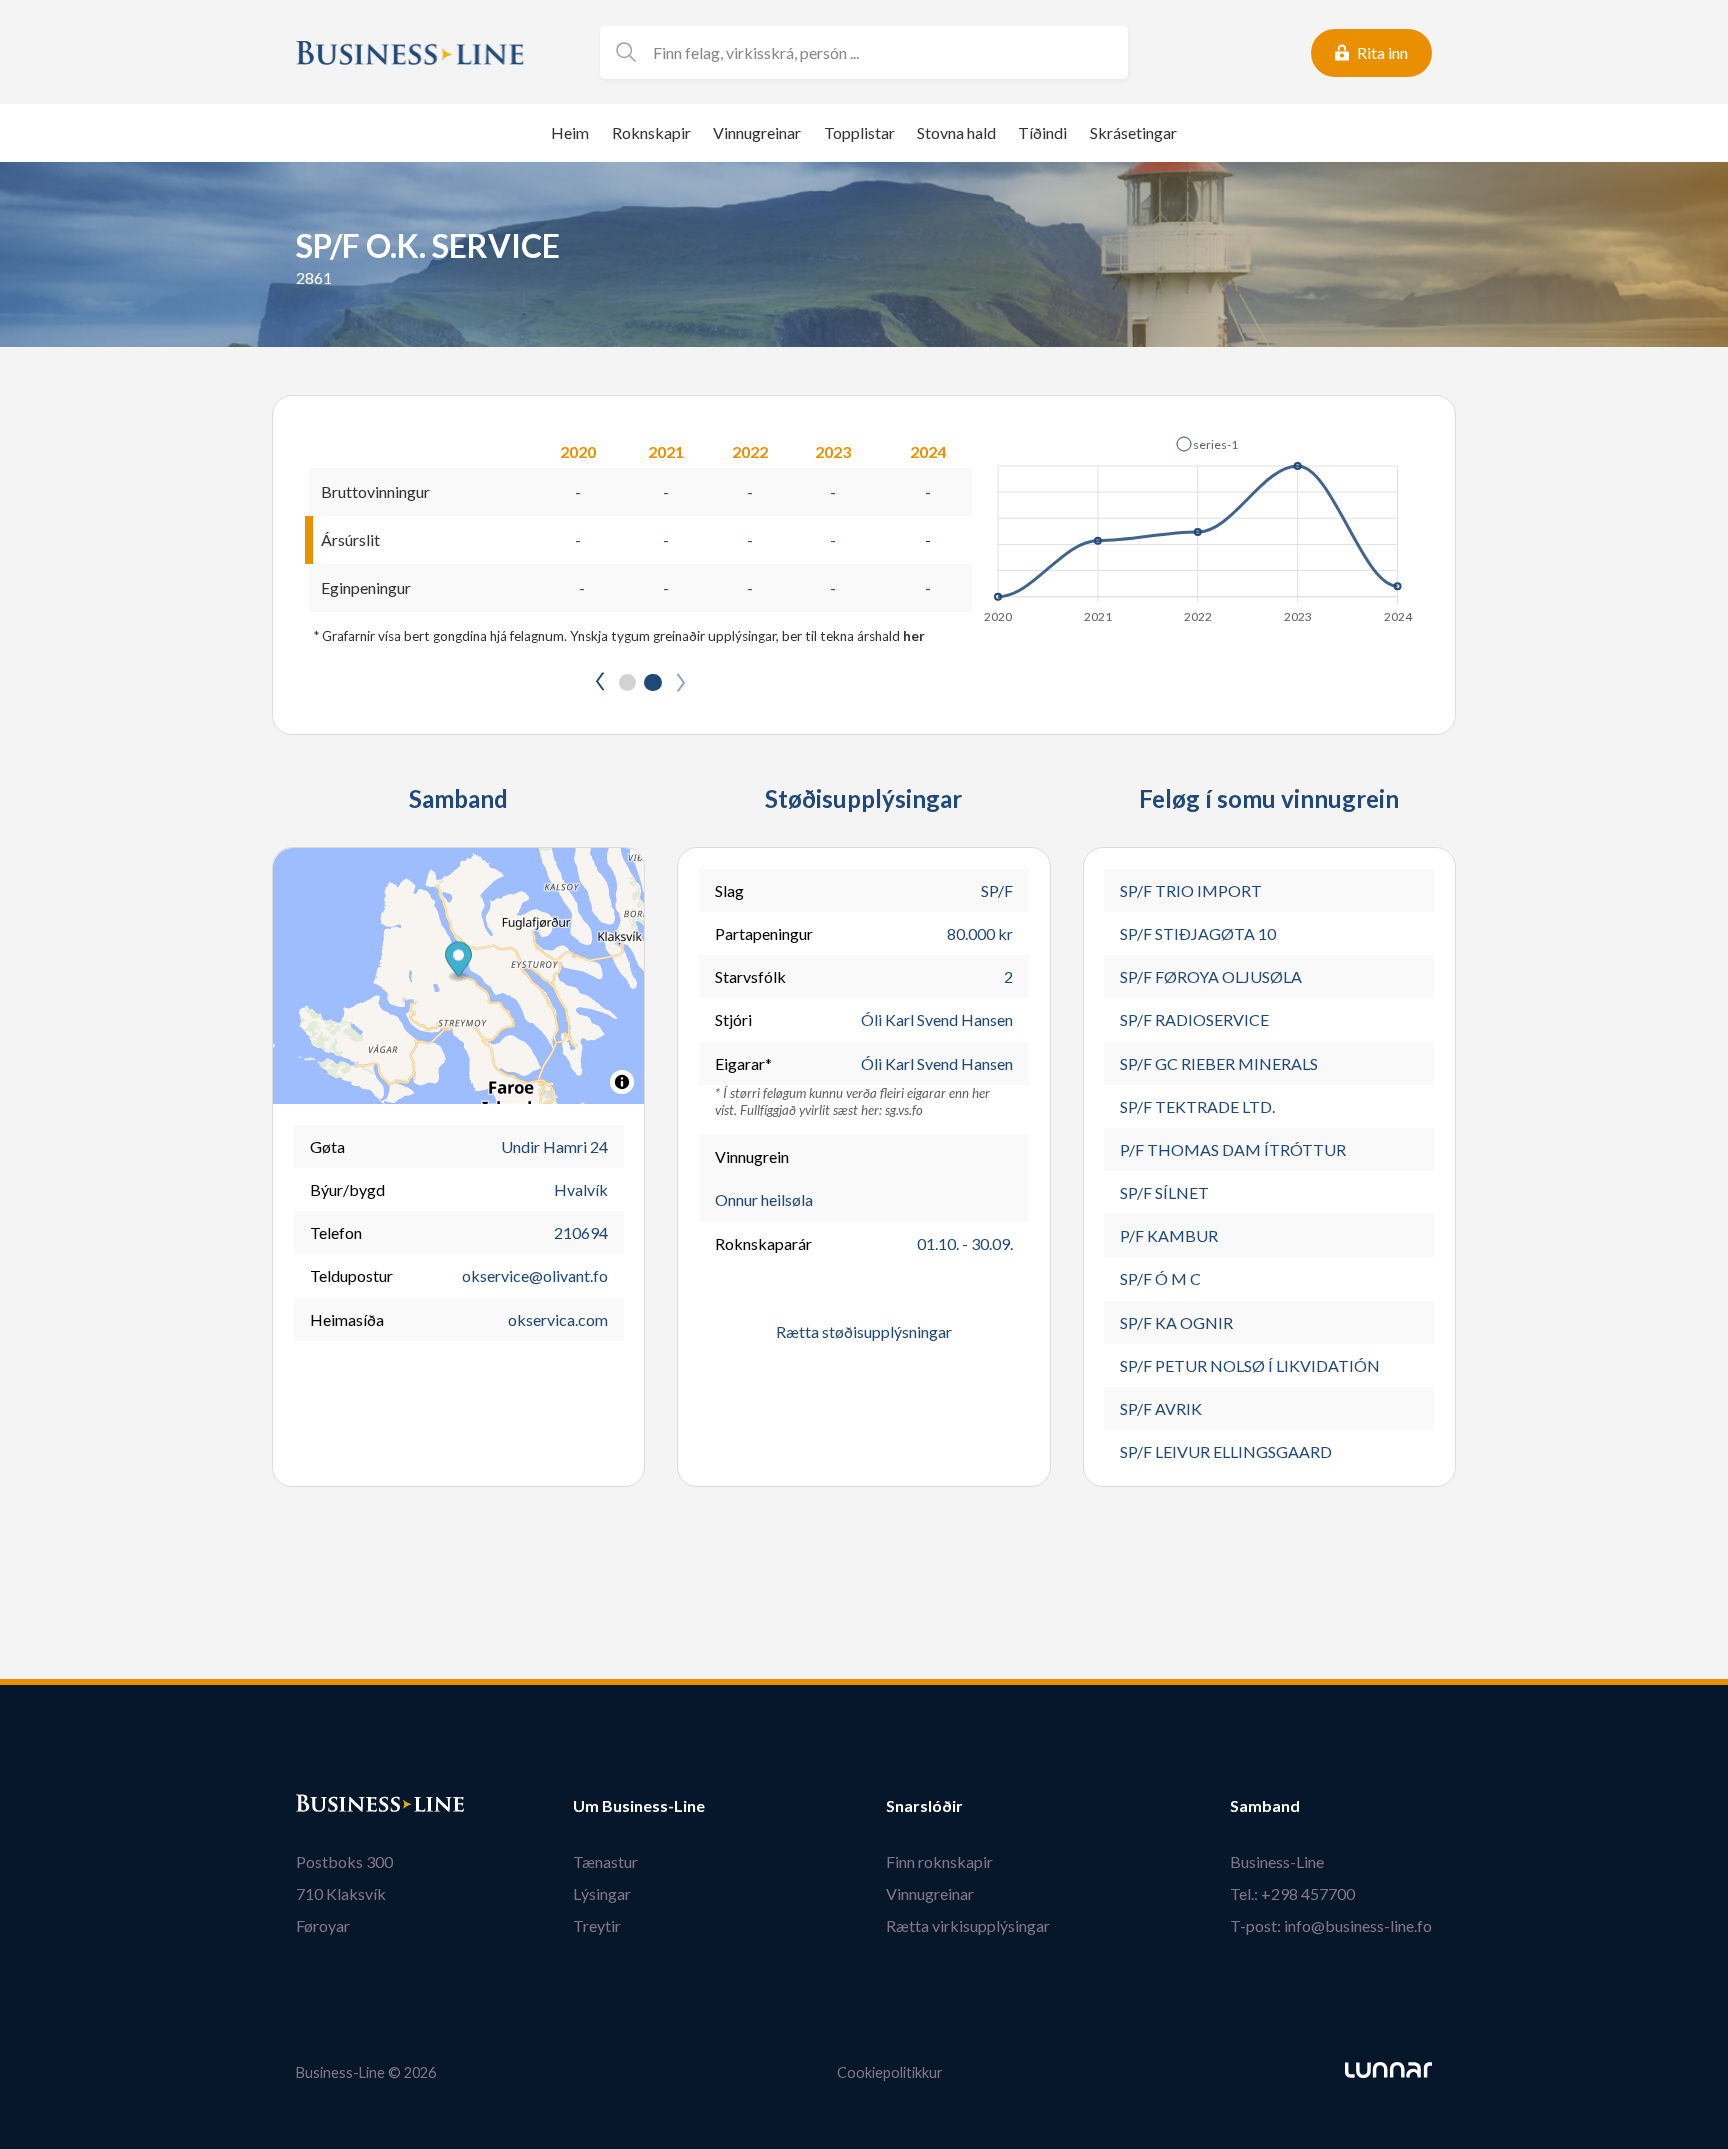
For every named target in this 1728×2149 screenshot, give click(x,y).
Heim (570, 132)
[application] (1199, 524)
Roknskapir (651, 132)
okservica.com (558, 1319)
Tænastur (605, 1861)
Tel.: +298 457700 (1292, 1893)
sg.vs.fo (904, 1110)
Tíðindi (1042, 132)
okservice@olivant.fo (535, 1275)
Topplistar (859, 132)
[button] (1207, 444)
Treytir (597, 1925)
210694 (581, 1232)
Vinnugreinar (757, 132)
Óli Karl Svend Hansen (937, 1019)
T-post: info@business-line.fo (1331, 1925)
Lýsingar (602, 1893)
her (914, 636)
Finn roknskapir (939, 1861)
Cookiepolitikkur (890, 2072)
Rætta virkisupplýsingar (968, 1925)
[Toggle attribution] (622, 1082)
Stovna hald (956, 132)
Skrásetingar (1133, 132)
